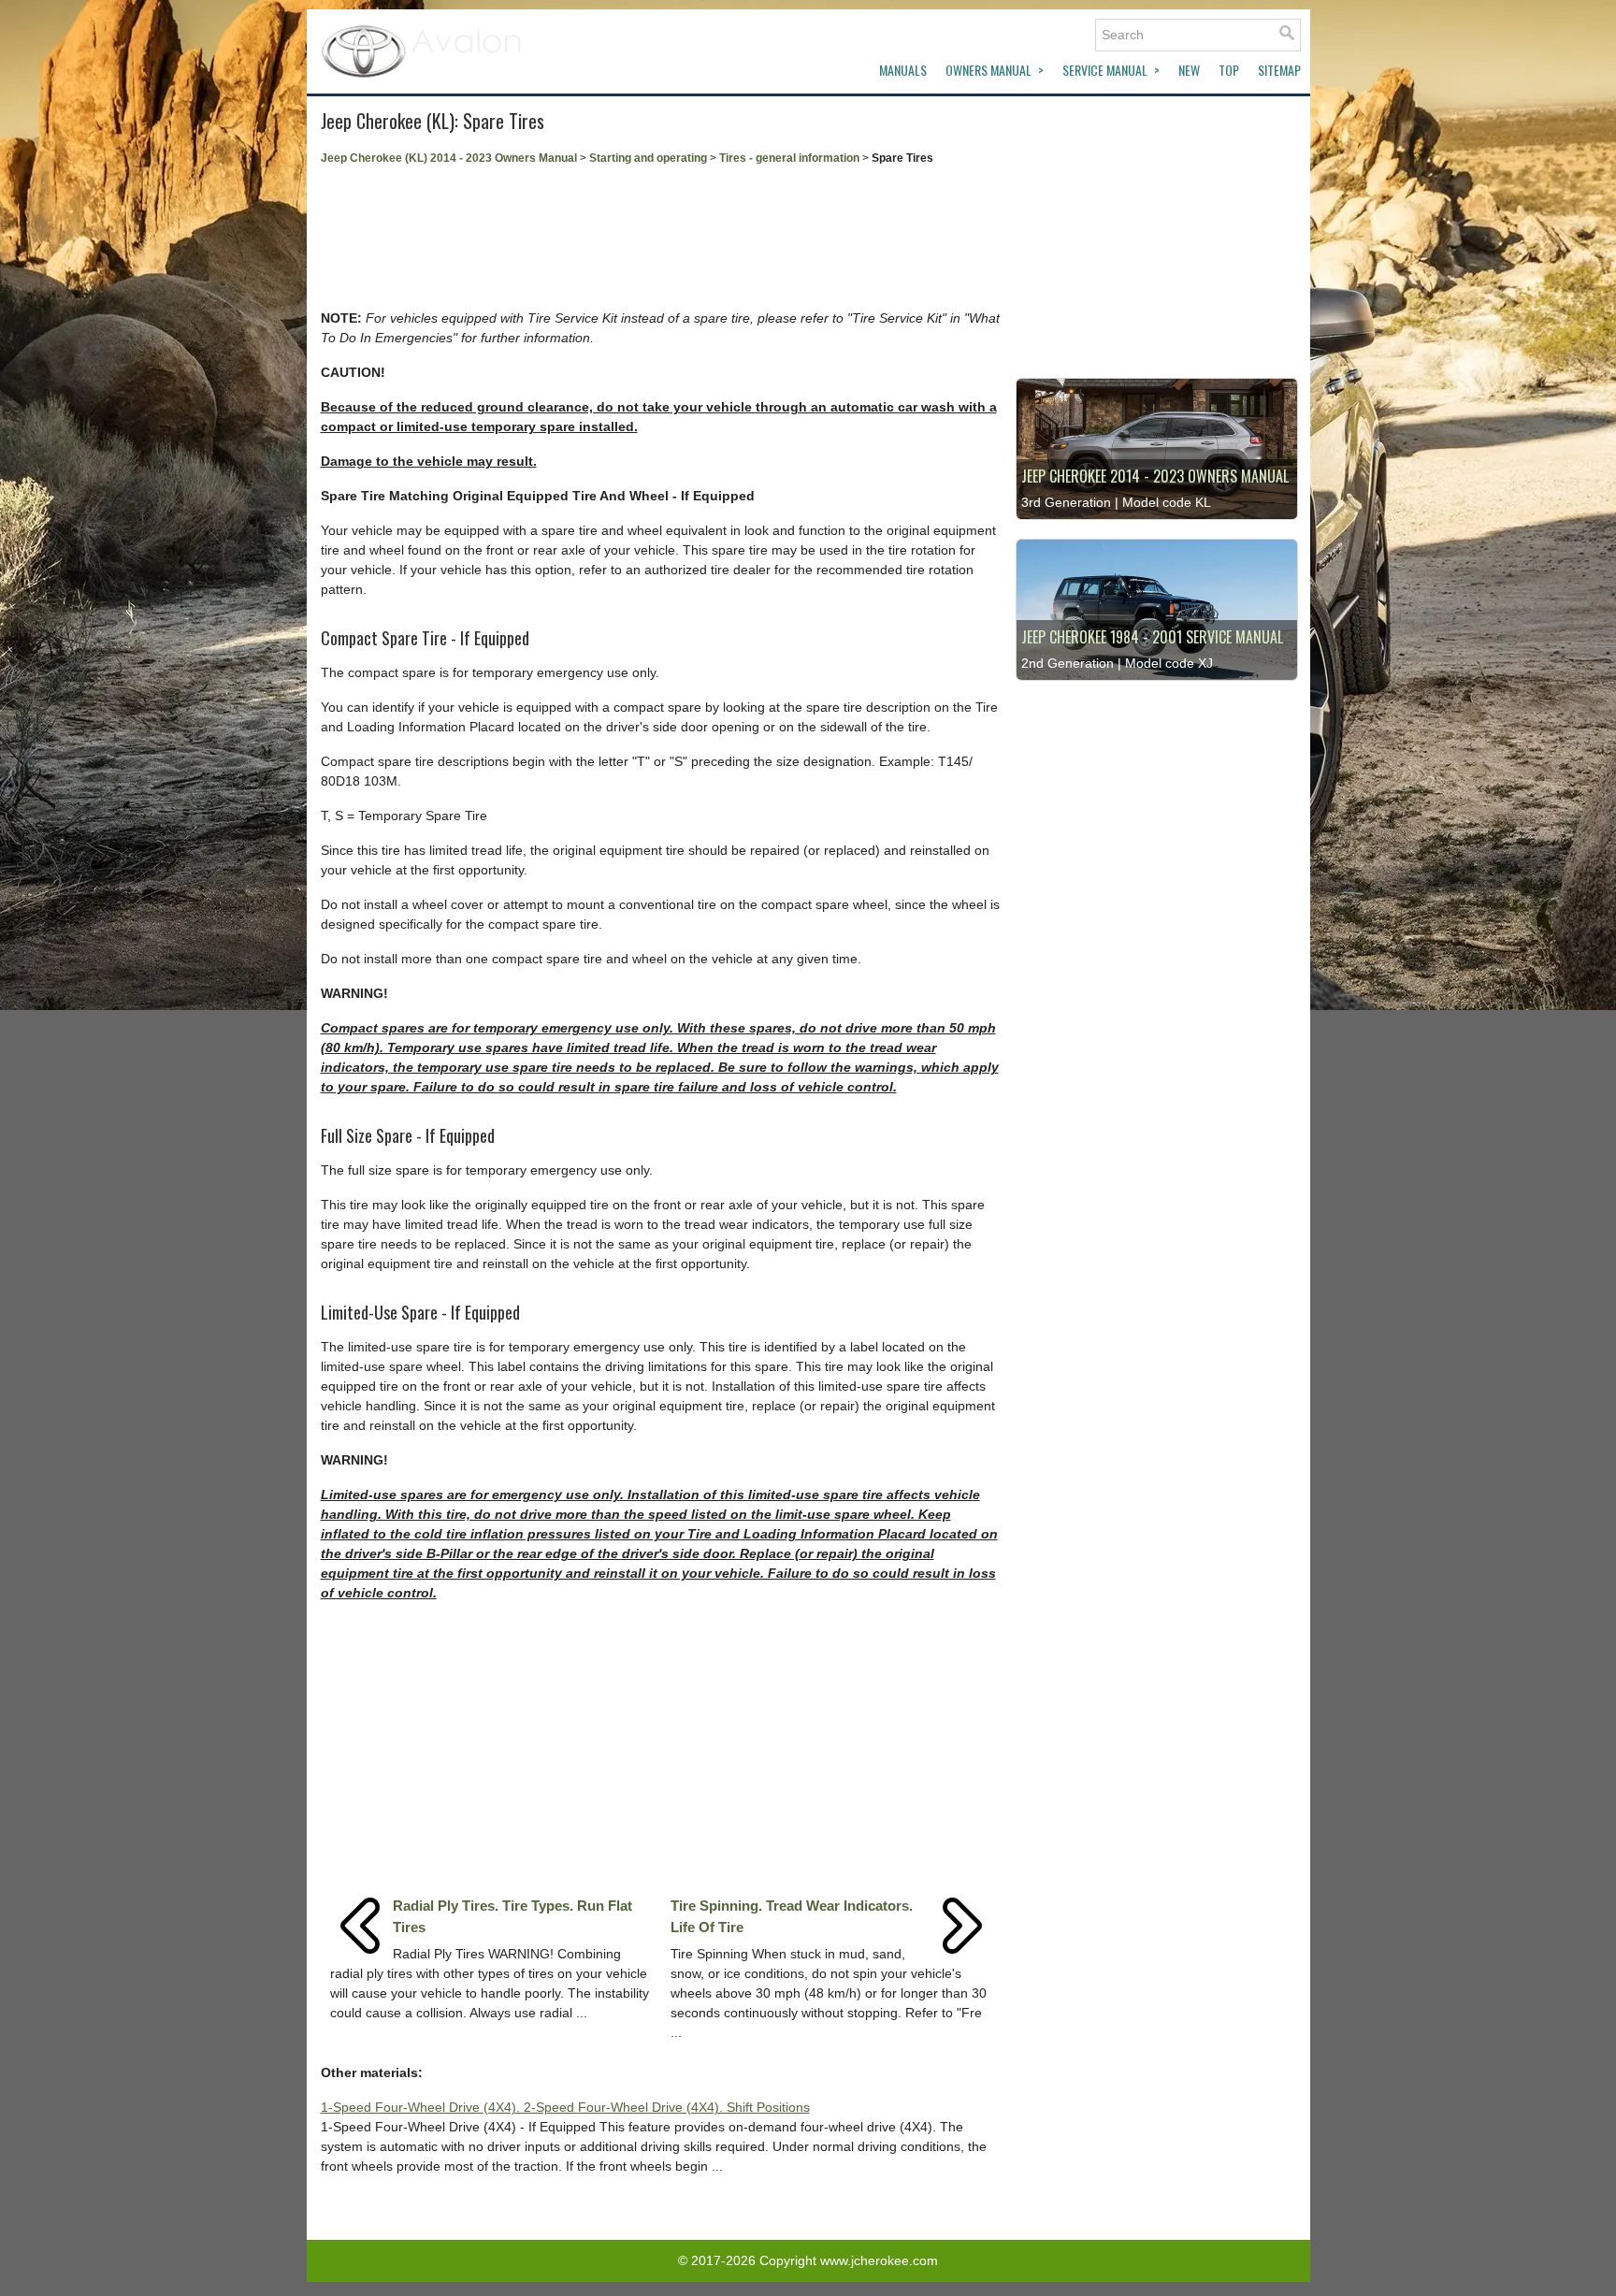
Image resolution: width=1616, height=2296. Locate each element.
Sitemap (1279, 70)
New (1189, 70)
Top (1229, 70)
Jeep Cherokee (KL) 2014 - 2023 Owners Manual (449, 158)
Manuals (903, 70)
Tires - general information (789, 158)
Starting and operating (648, 158)
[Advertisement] (661, 238)
